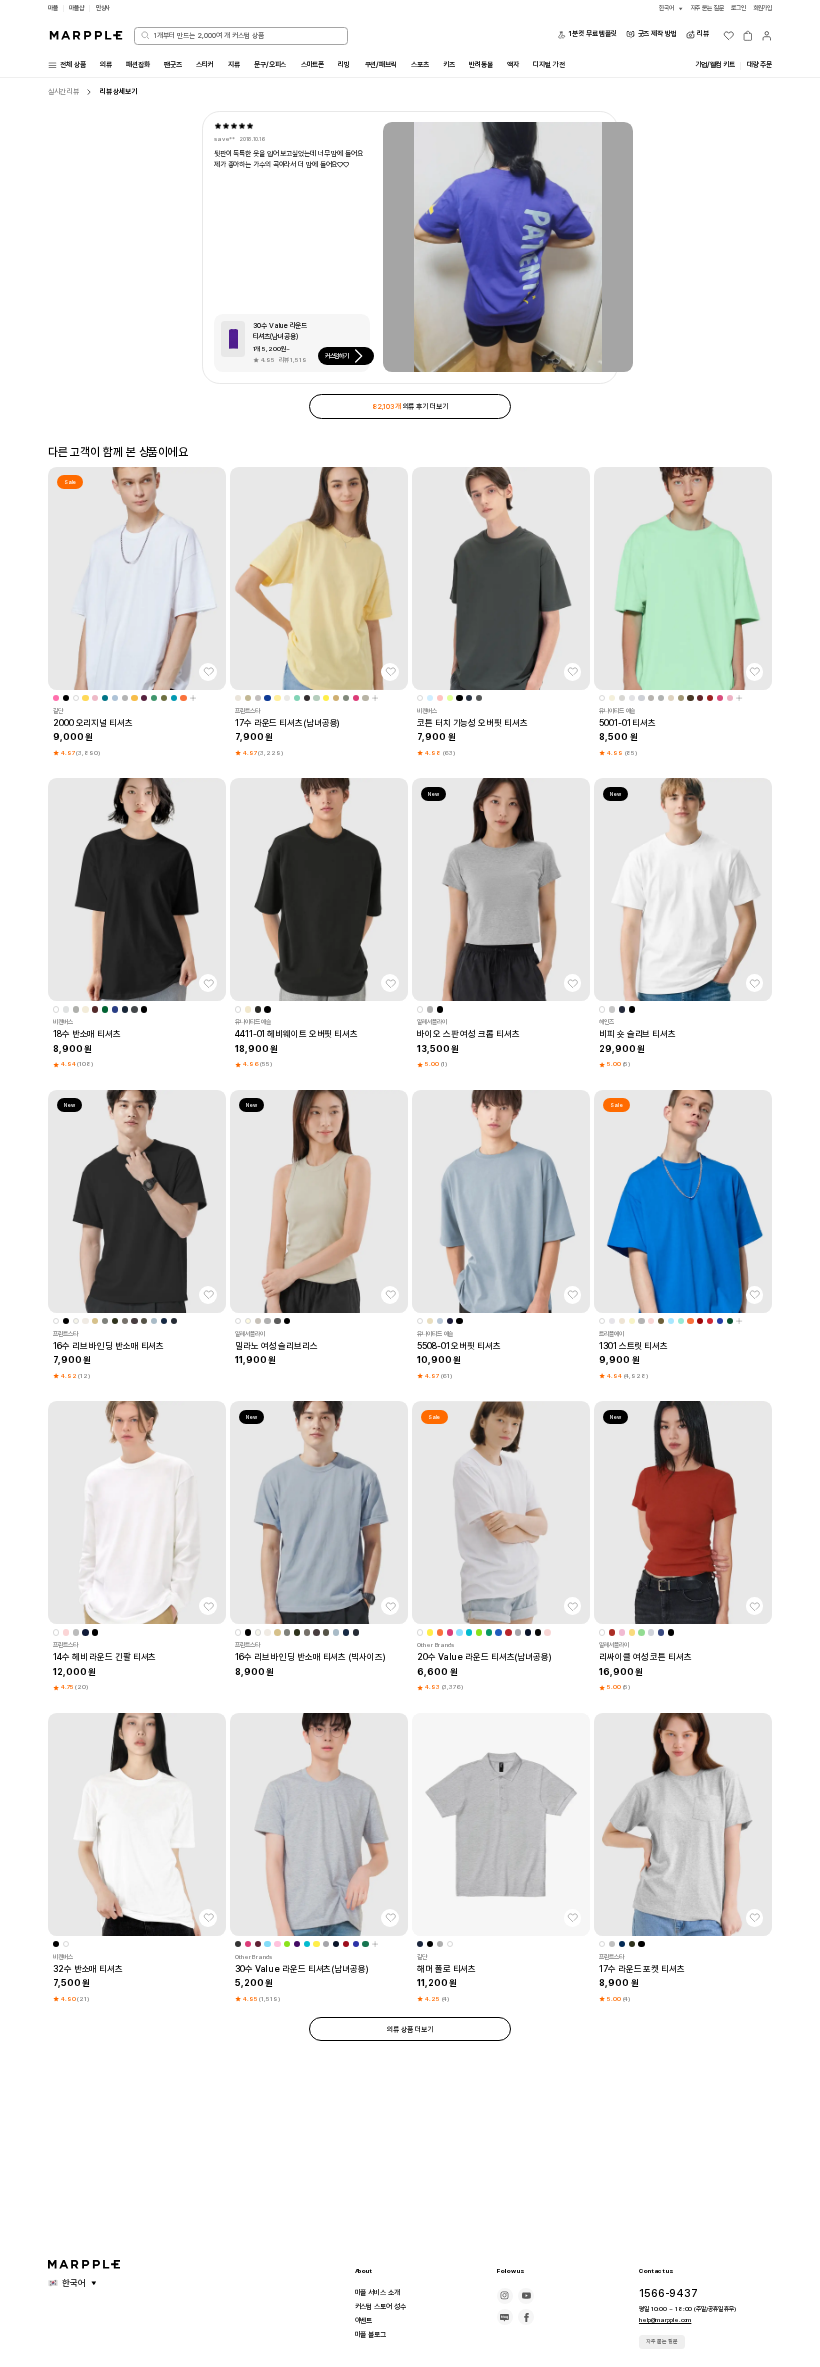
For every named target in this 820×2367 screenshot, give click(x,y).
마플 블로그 (370, 2334)
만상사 (103, 8)
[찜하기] (208, 672)
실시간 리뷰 (63, 91)
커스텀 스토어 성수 (380, 2306)
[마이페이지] (767, 36)
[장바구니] (748, 36)
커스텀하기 (337, 356)
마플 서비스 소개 (377, 2292)
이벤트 (364, 2320)
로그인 (738, 8)
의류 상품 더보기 (409, 2029)
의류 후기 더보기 (409, 406)
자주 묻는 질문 (662, 2341)
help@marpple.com (665, 2320)
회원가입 (763, 8)
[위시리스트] (729, 36)
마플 (53, 8)
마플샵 (76, 8)
